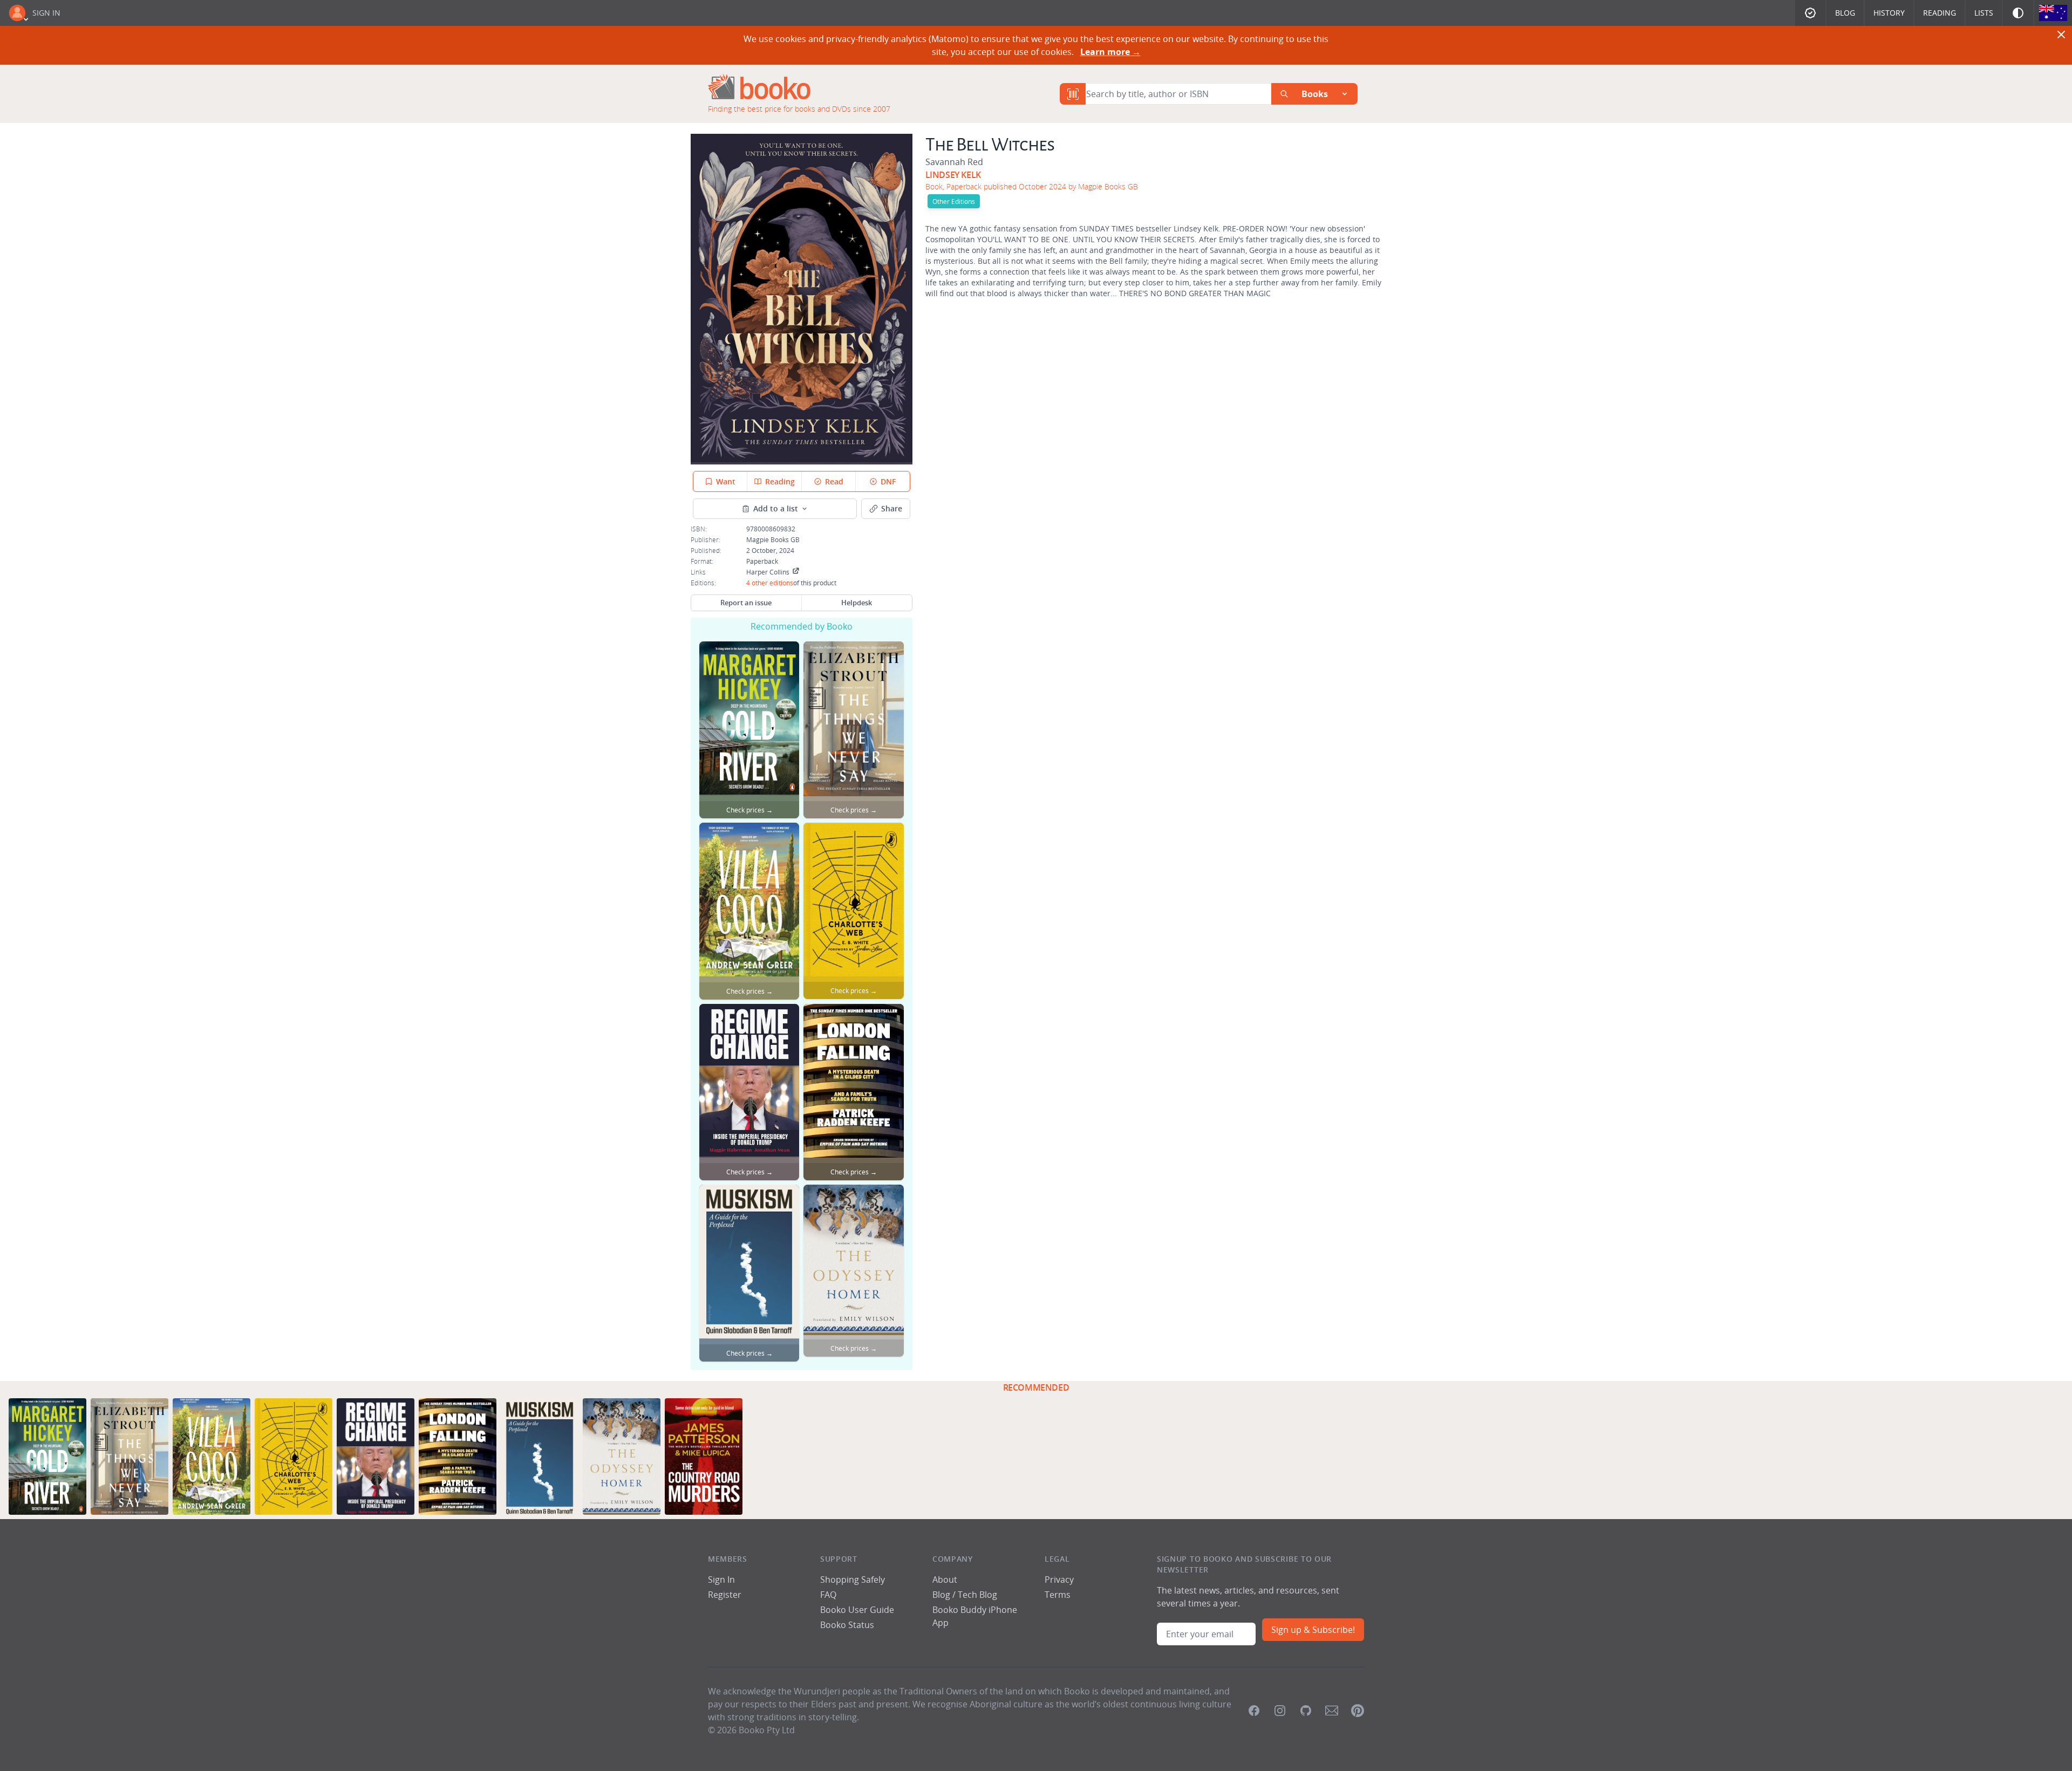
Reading (1940, 13)
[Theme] (2018, 13)
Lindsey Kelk (953, 175)
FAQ (828, 1595)
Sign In (46, 13)
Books (1315, 94)
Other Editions (954, 201)
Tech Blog (977, 1595)
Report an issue (746, 603)
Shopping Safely (853, 1579)
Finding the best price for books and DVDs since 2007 (799, 109)
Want (726, 481)
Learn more (1110, 52)
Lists (1984, 13)
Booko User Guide (857, 1610)
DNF (888, 481)
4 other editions (770, 583)
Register (725, 1595)
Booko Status (847, 1625)
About (945, 1579)
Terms (1058, 1595)
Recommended (1036, 1387)
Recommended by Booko (802, 626)
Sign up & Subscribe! (1313, 1630)
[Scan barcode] (1073, 94)
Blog (1845, 13)
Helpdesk (857, 603)
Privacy (1059, 1579)
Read (834, 481)
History (1889, 13)
